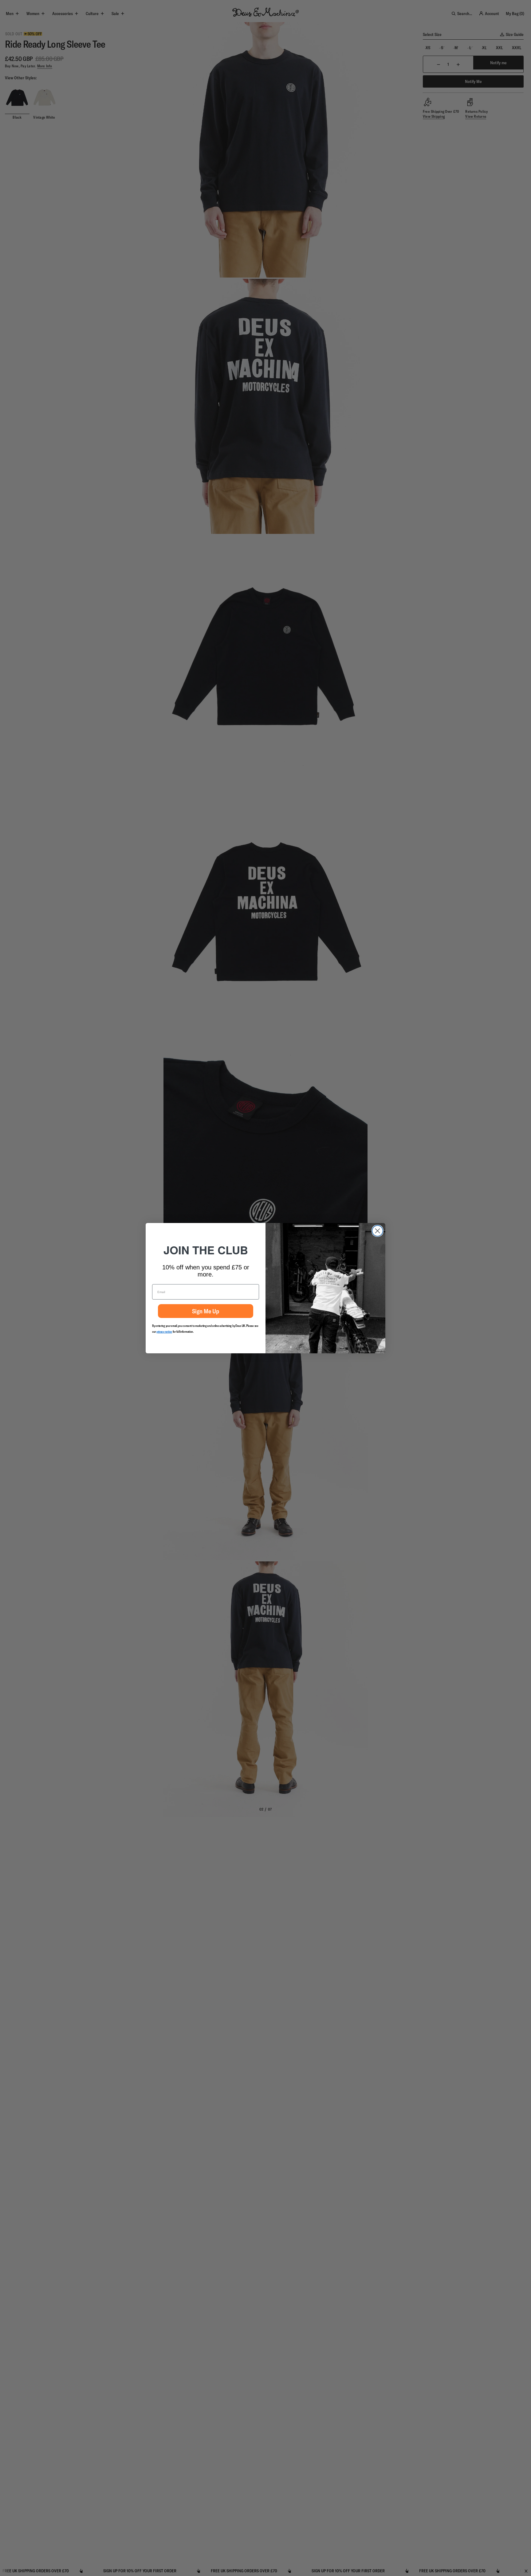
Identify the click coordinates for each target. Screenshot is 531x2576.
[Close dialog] (378, 1231)
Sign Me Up (206, 1311)
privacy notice (164, 1332)
